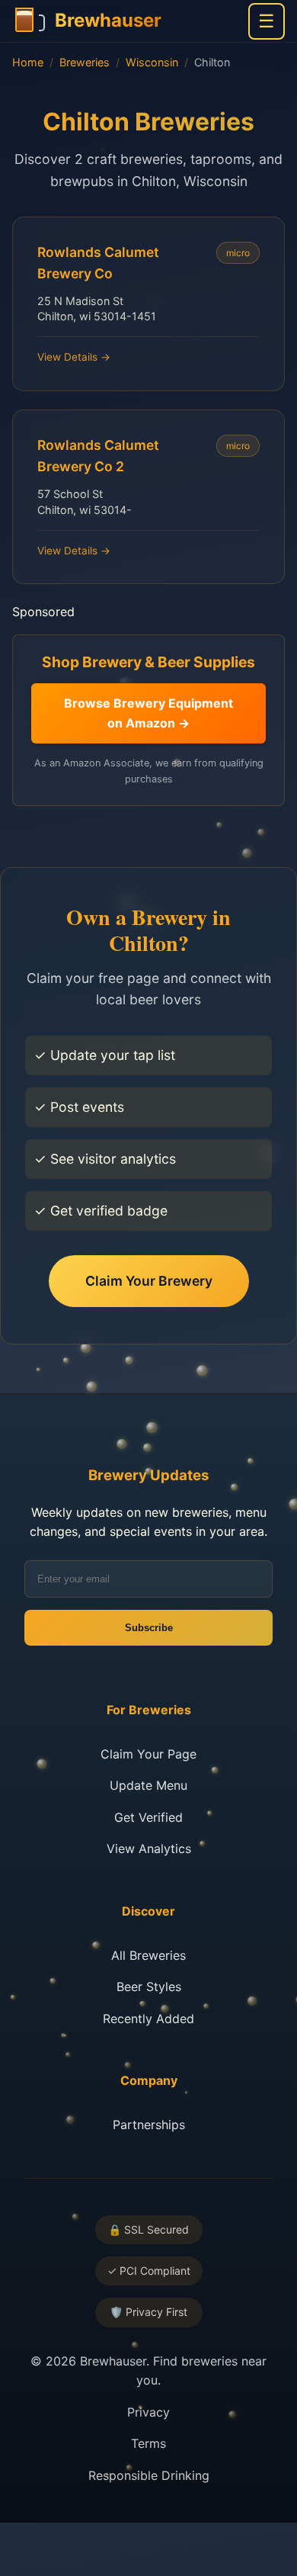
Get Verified (148, 1817)
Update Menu (148, 1785)
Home (28, 62)
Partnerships (149, 2125)
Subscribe (149, 1628)
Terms (148, 2443)
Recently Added (148, 2019)
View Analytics (149, 1848)
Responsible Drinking (149, 2475)
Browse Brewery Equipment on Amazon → (148, 713)
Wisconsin (152, 62)
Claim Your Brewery (149, 1281)
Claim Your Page (148, 1754)
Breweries (85, 62)
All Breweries (148, 1955)
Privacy (148, 2412)
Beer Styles (149, 1987)
